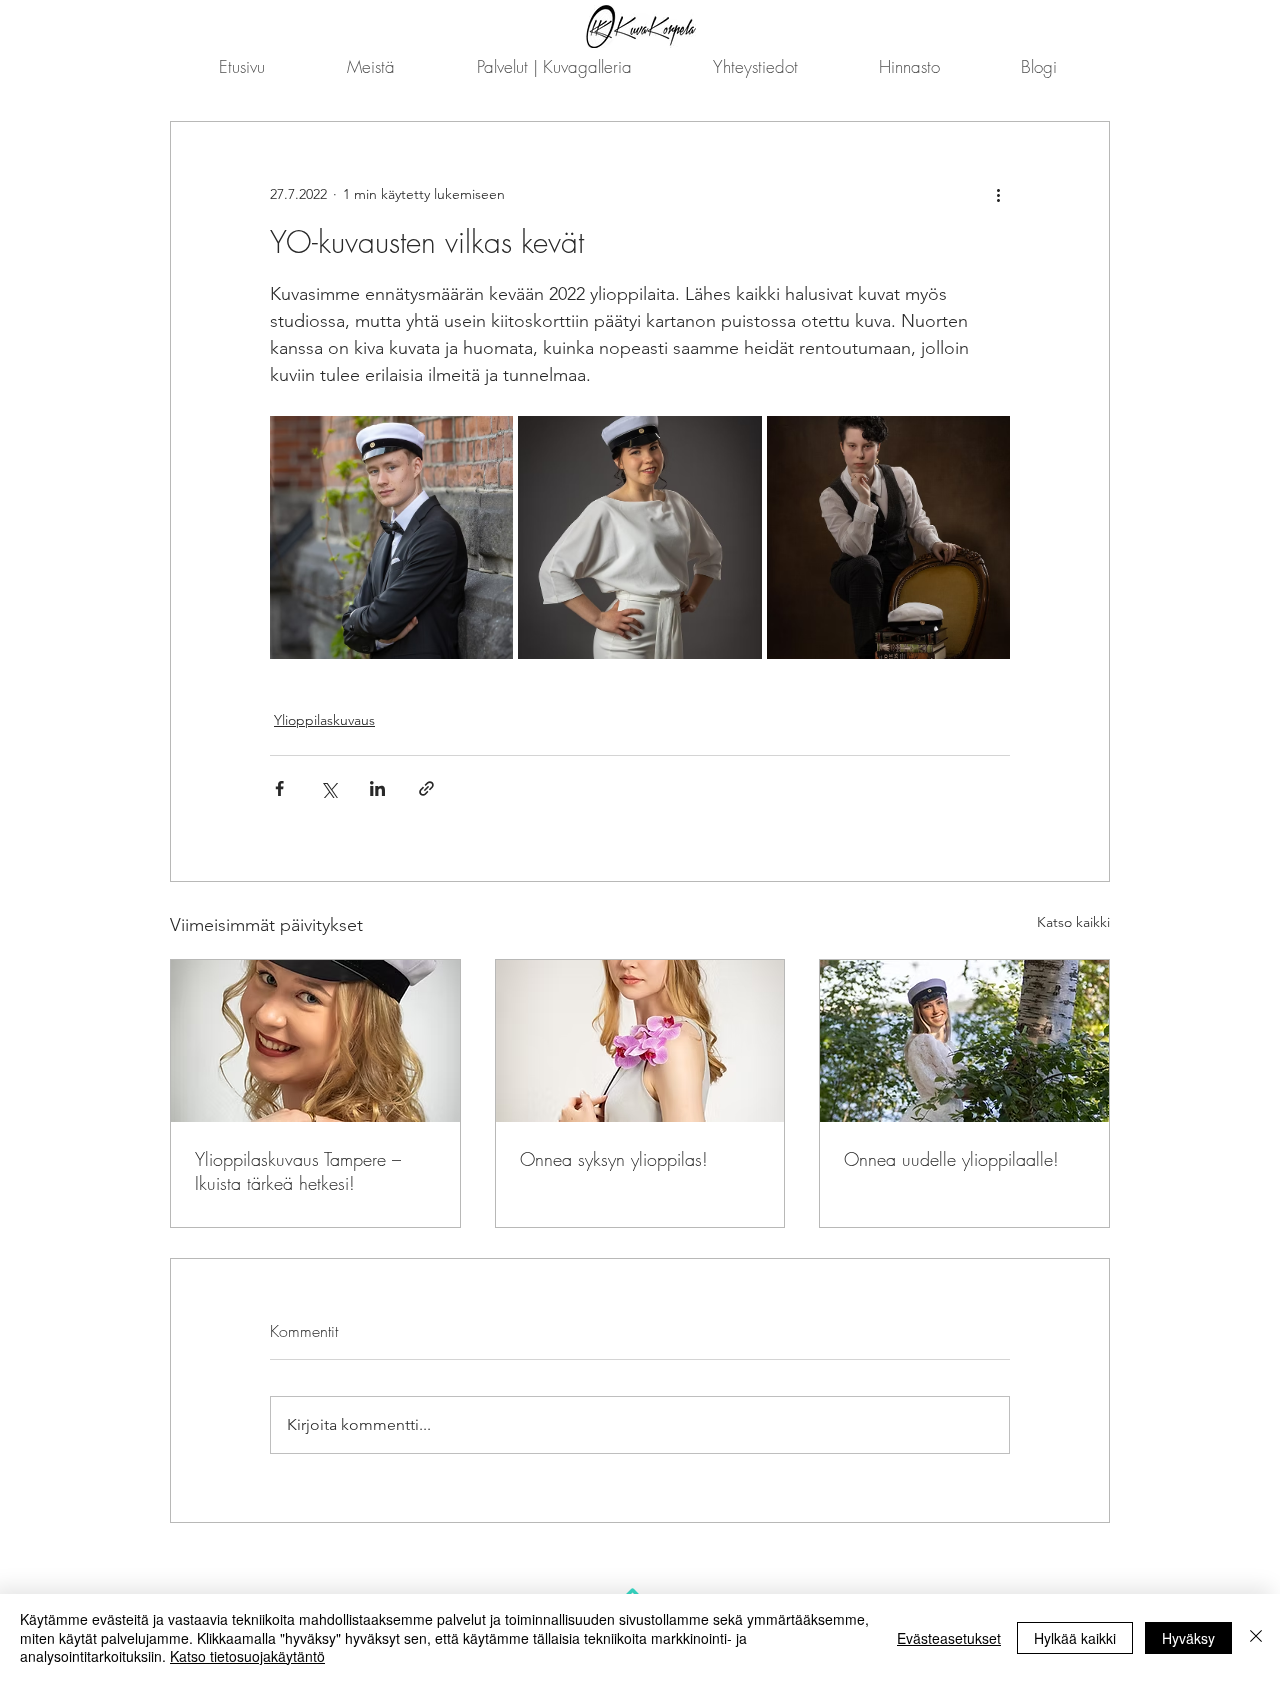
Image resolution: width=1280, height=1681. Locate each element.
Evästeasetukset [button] (949, 1638)
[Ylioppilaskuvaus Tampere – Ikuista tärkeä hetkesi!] (315, 1041)
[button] (554, 66)
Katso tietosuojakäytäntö (247, 1656)
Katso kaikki (1073, 922)
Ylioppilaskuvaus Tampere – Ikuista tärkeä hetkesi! (298, 1171)
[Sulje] (1256, 1637)
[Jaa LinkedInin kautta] (377, 788)
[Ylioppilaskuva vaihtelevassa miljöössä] (964, 1041)
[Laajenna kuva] (391, 537)
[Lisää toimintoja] (998, 194)
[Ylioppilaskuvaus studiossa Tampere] (640, 1041)
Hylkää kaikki (1075, 1638)
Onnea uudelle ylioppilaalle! (951, 1159)
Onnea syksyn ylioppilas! (614, 1159)
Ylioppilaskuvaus (324, 720)
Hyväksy (1188, 1638)
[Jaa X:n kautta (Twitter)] (328, 788)
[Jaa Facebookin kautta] (279, 788)
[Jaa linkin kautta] (426, 788)
